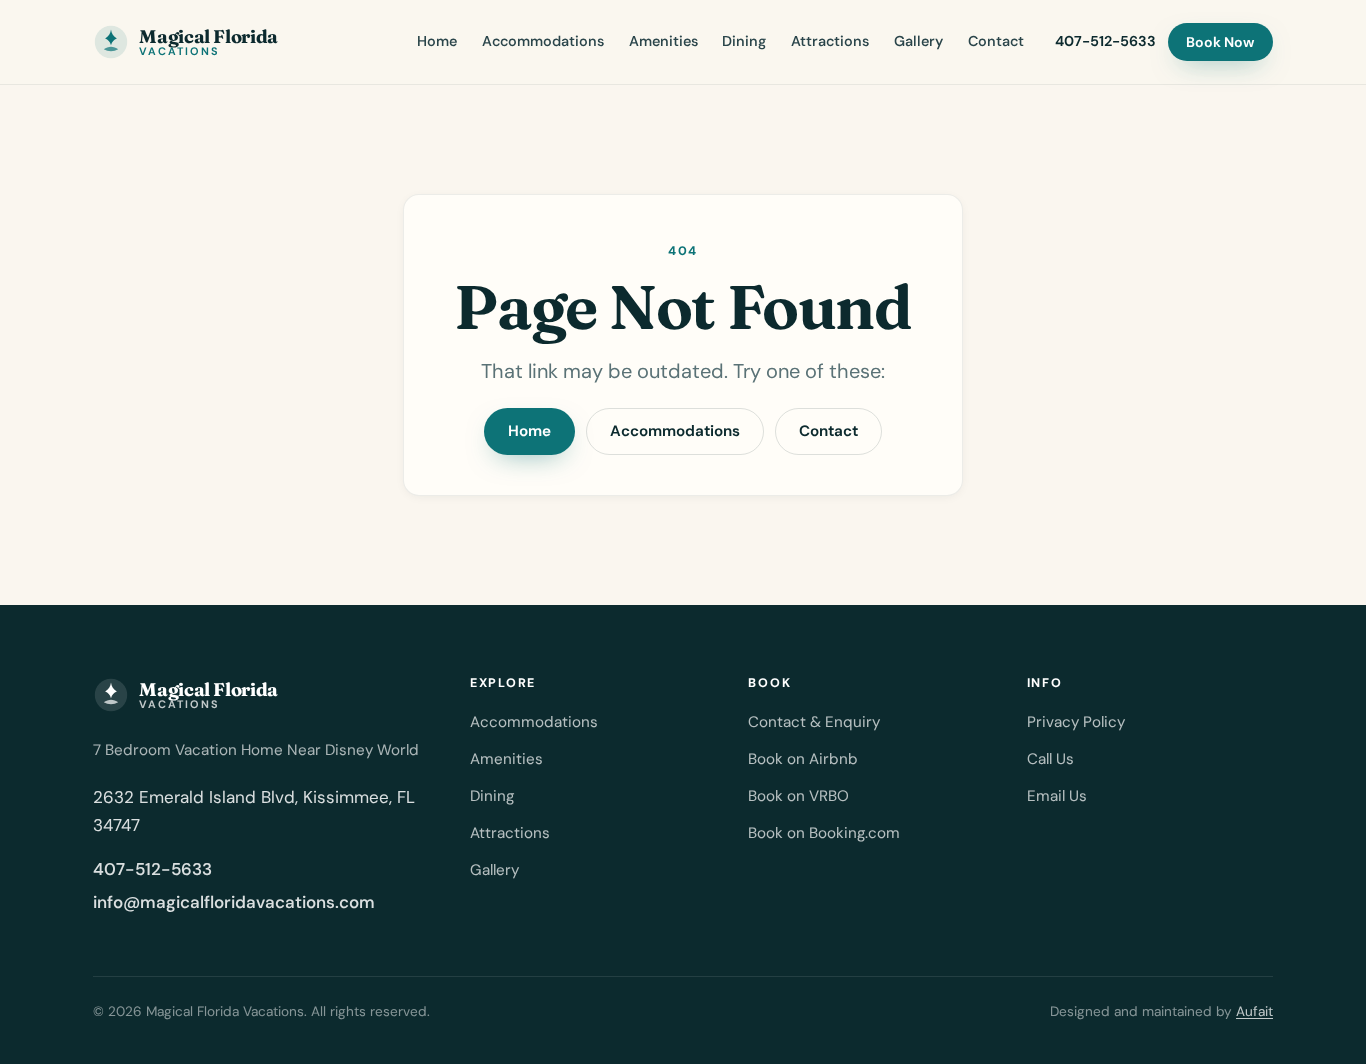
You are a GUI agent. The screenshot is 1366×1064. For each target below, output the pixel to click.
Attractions (830, 41)
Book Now (1220, 42)
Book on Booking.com (824, 833)
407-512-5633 (1105, 41)
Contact (996, 41)
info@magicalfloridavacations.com (234, 902)
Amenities (663, 41)
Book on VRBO (798, 796)
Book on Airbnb (803, 759)
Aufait (1254, 1011)
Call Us (1050, 759)
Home (437, 41)
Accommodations (543, 41)
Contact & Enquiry (814, 722)
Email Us (1057, 796)
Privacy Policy (1076, 722)
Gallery (918, 41)
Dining (744, 41)
